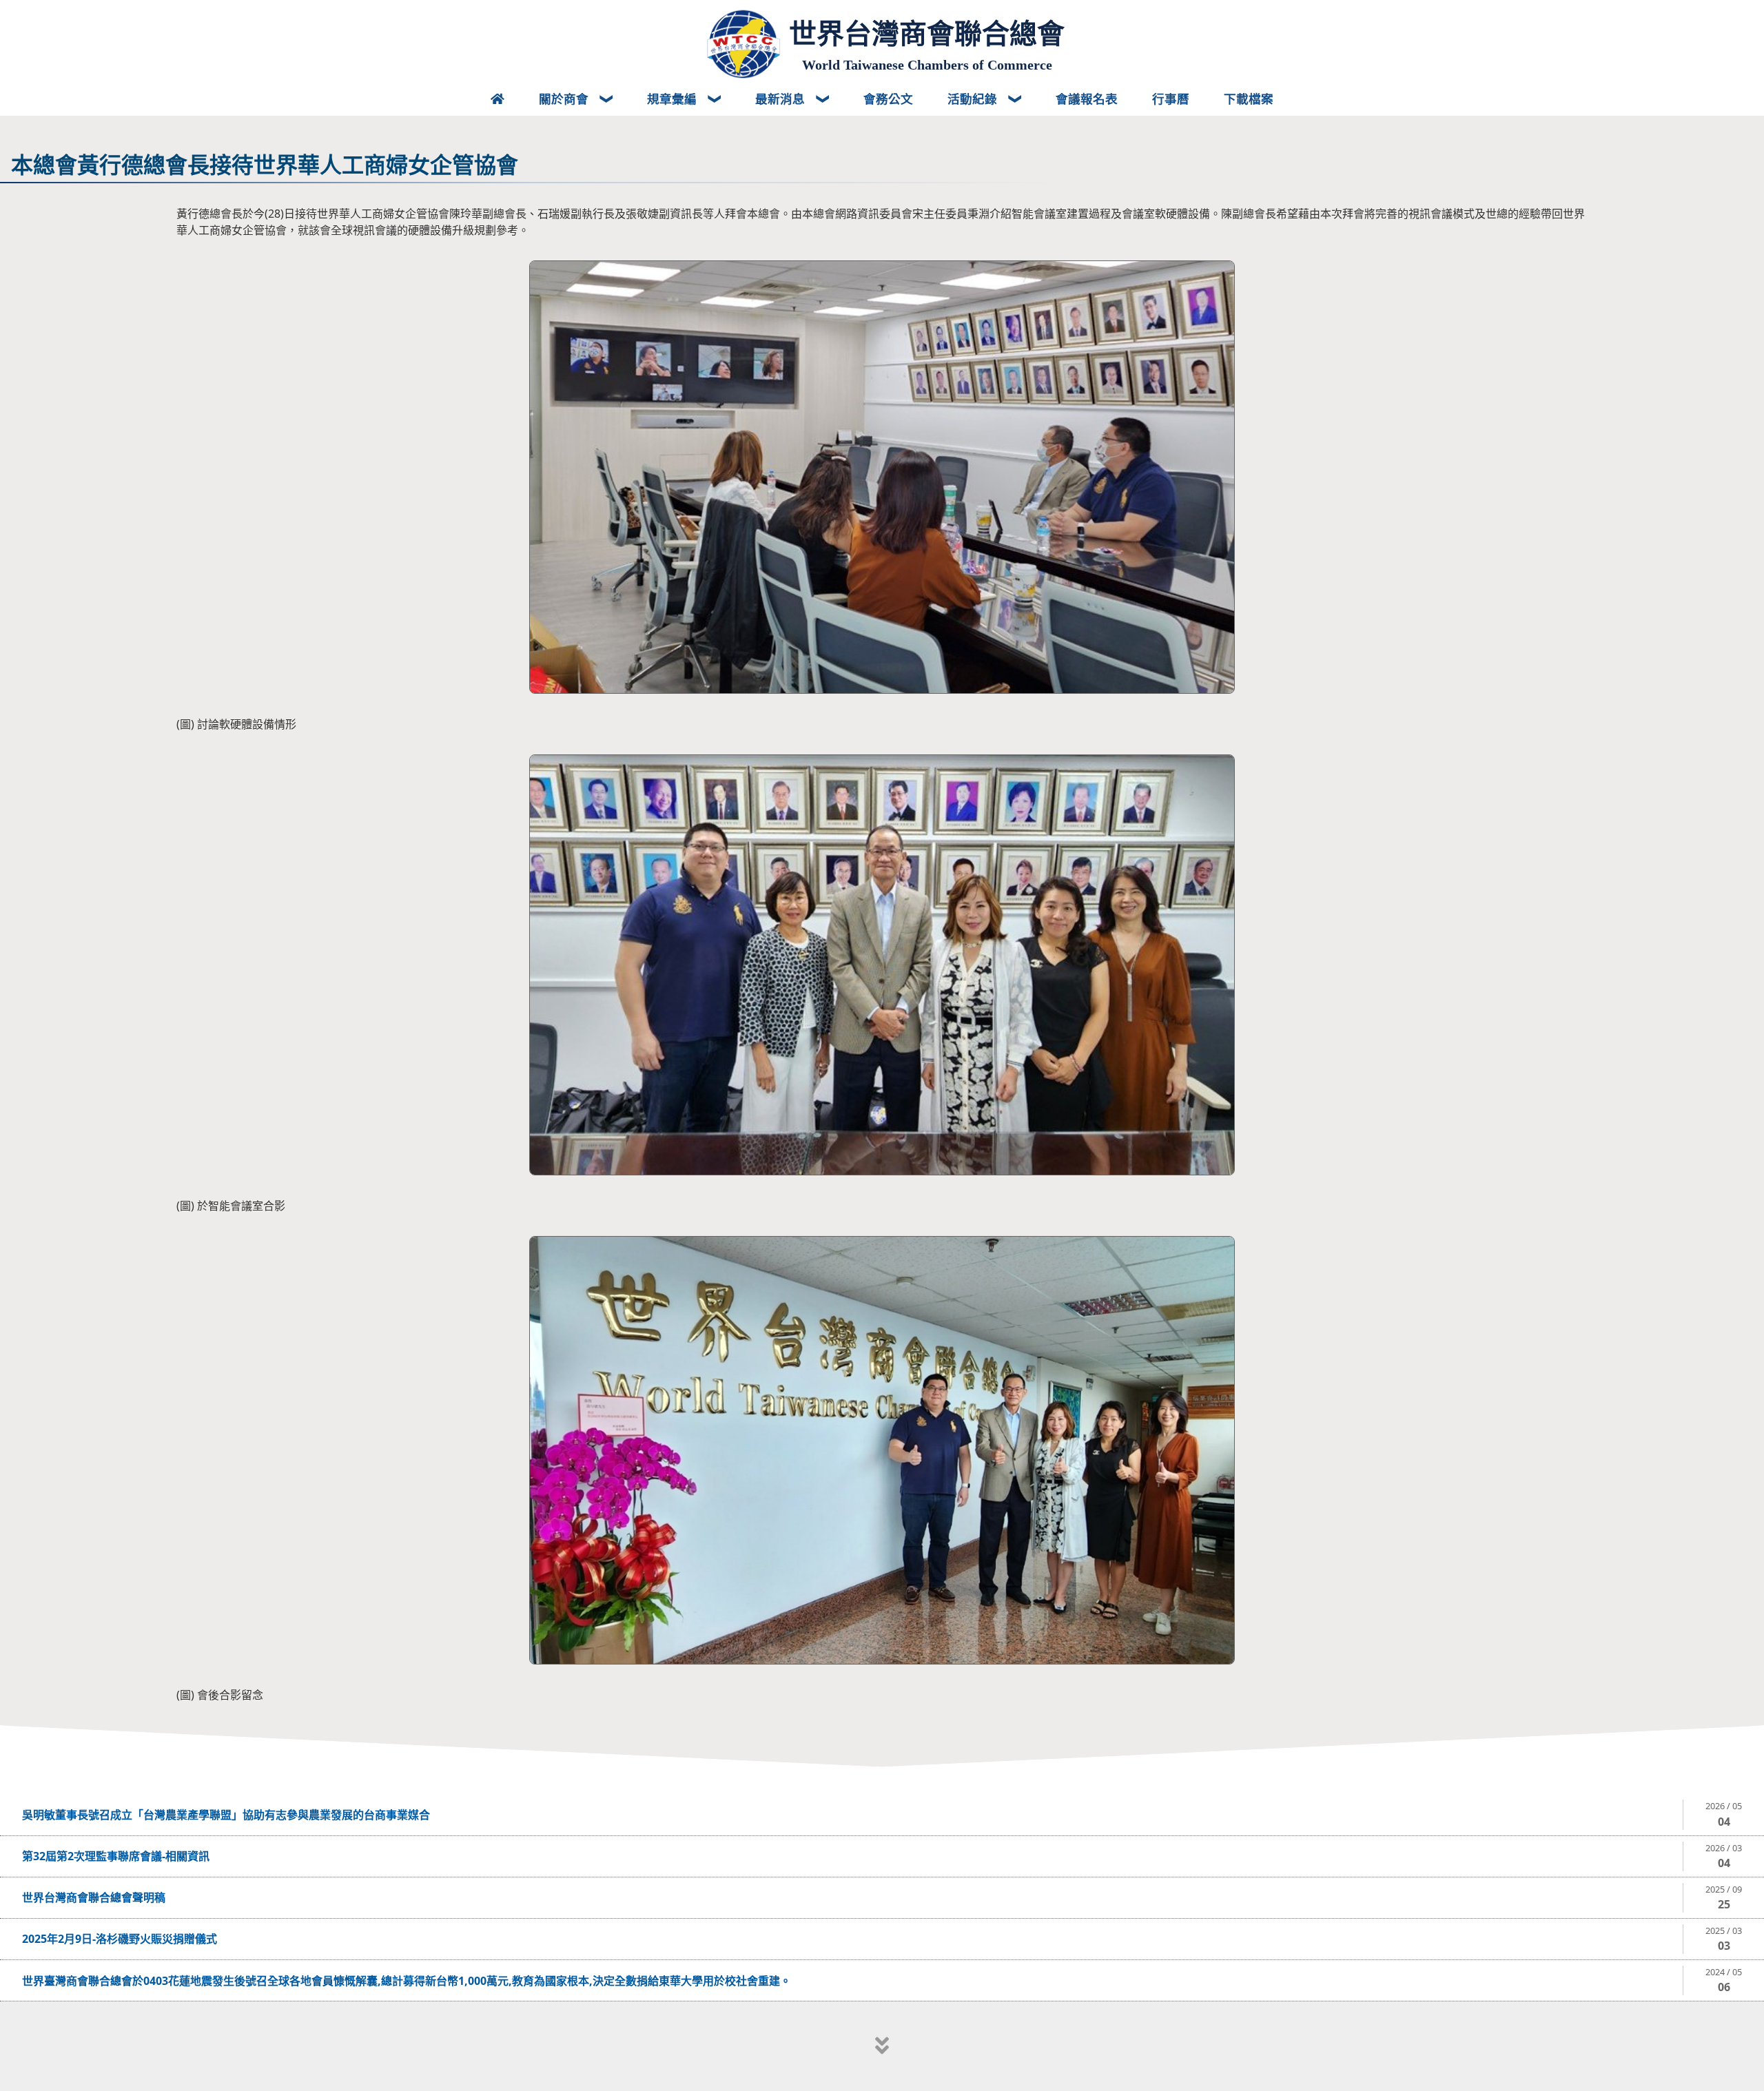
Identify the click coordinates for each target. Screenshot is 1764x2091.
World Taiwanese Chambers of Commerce (927, 65)
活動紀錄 (974, 99)
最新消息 (782, 99)
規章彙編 (674, 99)
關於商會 (565, 99)
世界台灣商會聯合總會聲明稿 (94, 1897)
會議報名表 (1087, 99)
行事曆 (1171, 99)
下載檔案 (1249, 99)
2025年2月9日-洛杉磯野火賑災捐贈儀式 (120, 1939)
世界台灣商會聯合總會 (927, 34)
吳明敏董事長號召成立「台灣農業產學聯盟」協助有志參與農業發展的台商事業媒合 (226, 1815)
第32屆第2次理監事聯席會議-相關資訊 (116, 1856)
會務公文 (888, 99)
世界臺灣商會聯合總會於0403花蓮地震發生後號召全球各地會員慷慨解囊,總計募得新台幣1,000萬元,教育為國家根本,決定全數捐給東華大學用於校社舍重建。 (407, 1981)
